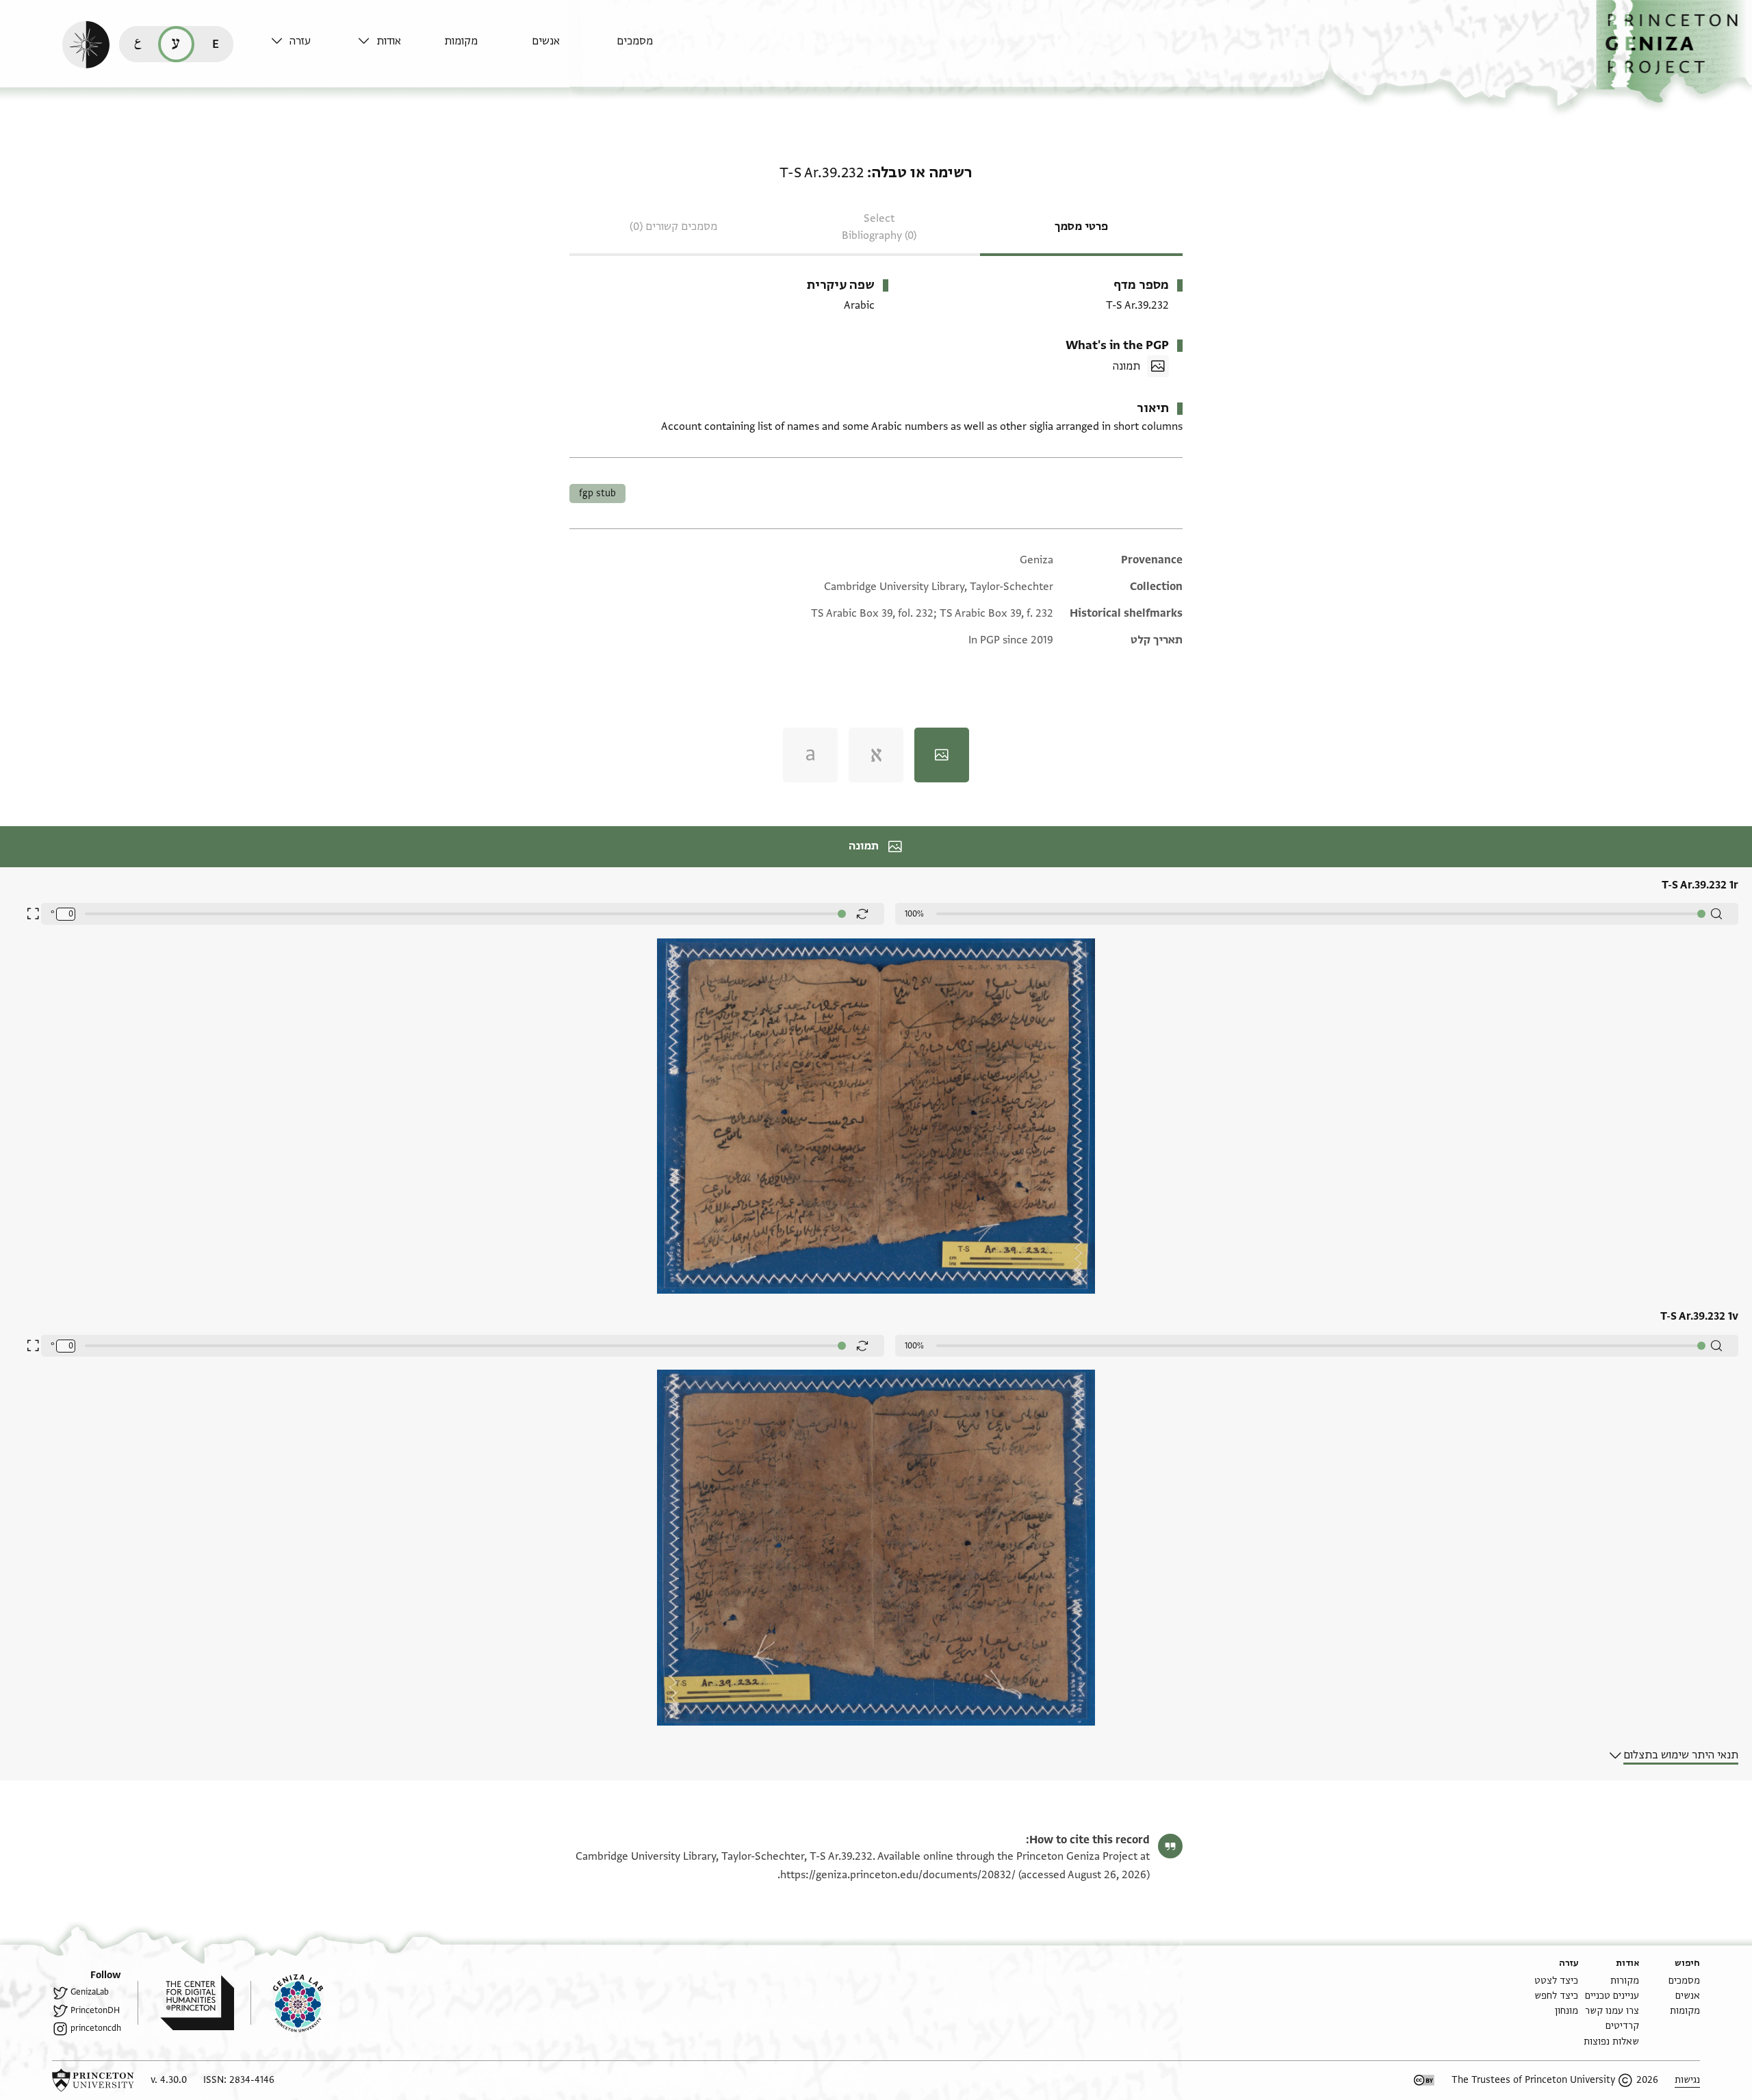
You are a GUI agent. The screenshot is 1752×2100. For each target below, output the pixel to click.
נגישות (1687, 2080)
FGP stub (597, 493)
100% (914, 914)
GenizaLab (90, 1992)
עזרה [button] (300, 41)
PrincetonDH (95, 2010)
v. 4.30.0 (169, 2080)
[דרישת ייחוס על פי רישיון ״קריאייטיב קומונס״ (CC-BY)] (1424, 2080)
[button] (1674, 52)
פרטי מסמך (1081, 227)
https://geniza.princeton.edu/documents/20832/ (898, 1875)
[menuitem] (657, 48)
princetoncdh (96, 2028)
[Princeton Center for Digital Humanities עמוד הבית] (186, 2003)
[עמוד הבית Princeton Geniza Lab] (287, 2003)
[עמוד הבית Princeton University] (93, 2080)
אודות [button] (389, 41)
